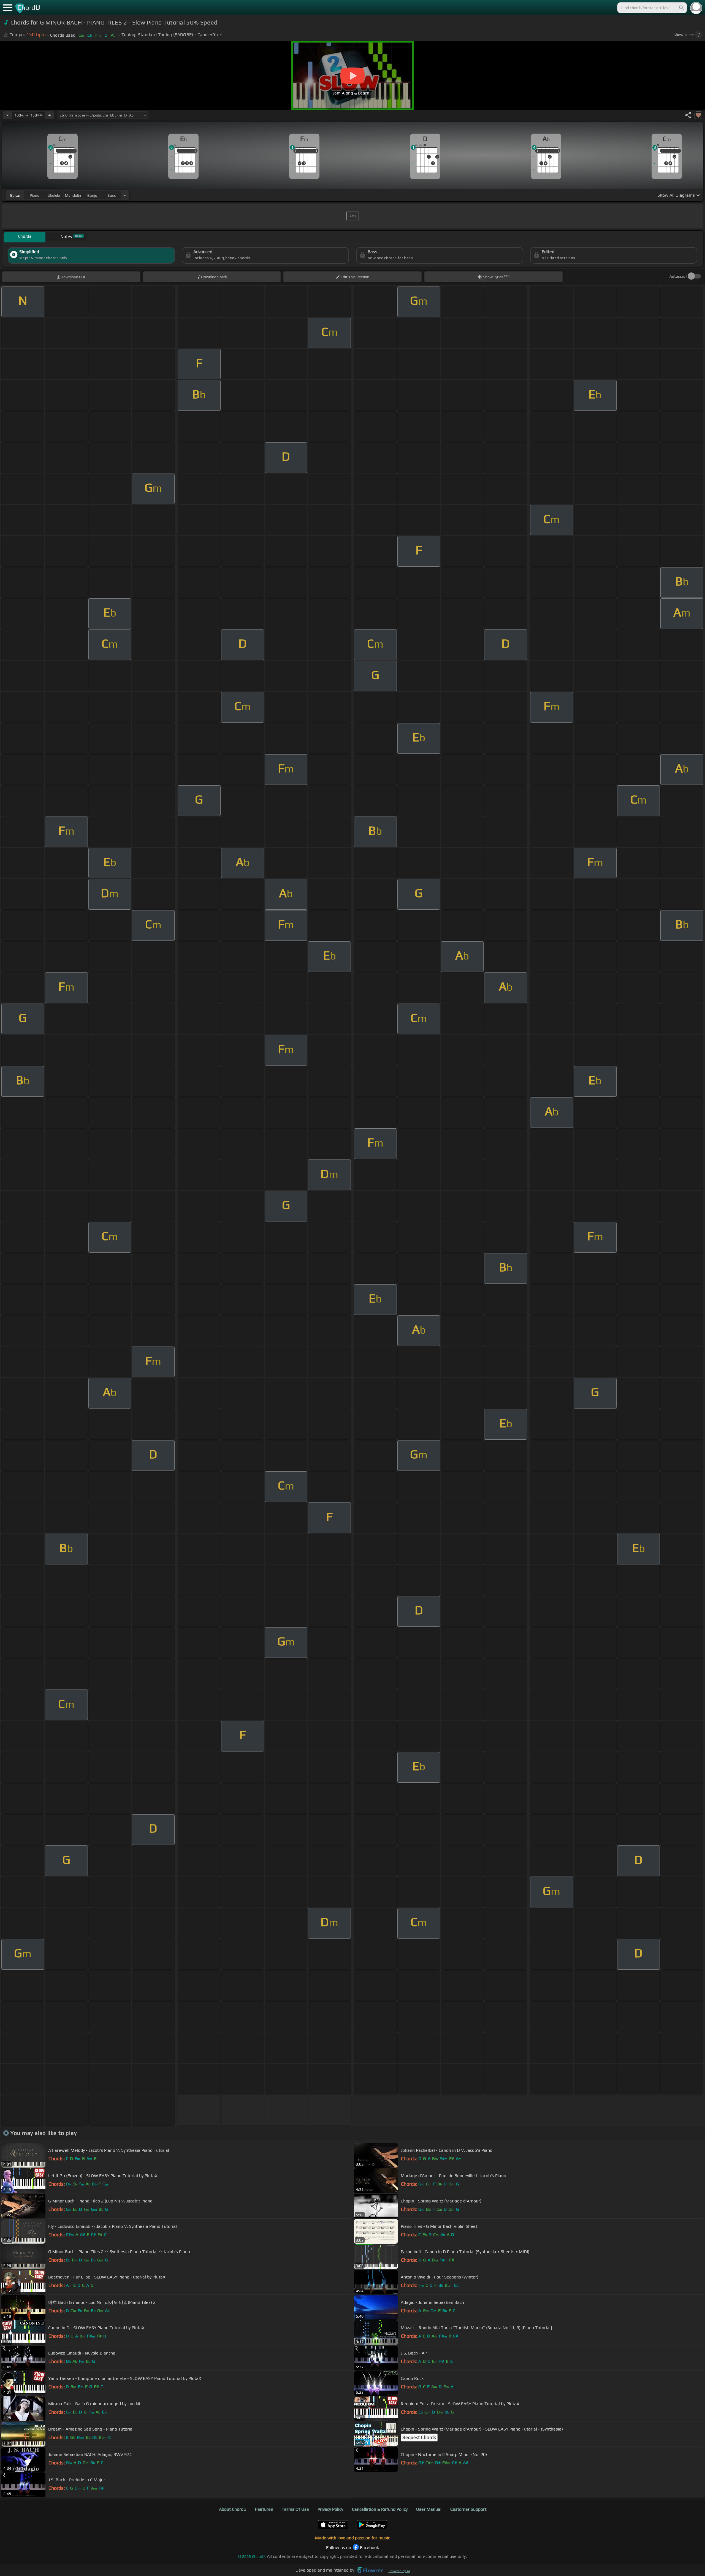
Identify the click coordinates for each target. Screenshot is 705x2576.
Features (264, 2509)
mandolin (73, 195)
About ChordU (233, 2509)
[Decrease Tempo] (7, 115)
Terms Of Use (295, 2509)
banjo (92, 195)
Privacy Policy (330, 2509)
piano (35, 195)
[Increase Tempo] (50, 115)
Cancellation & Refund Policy (380, 2509)
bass (112, 195)
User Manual (429, 2509)
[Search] (681, 8)
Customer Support (468, 2509)
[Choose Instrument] (125, 195)
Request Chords (419, 2437)
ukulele (54, 195)
